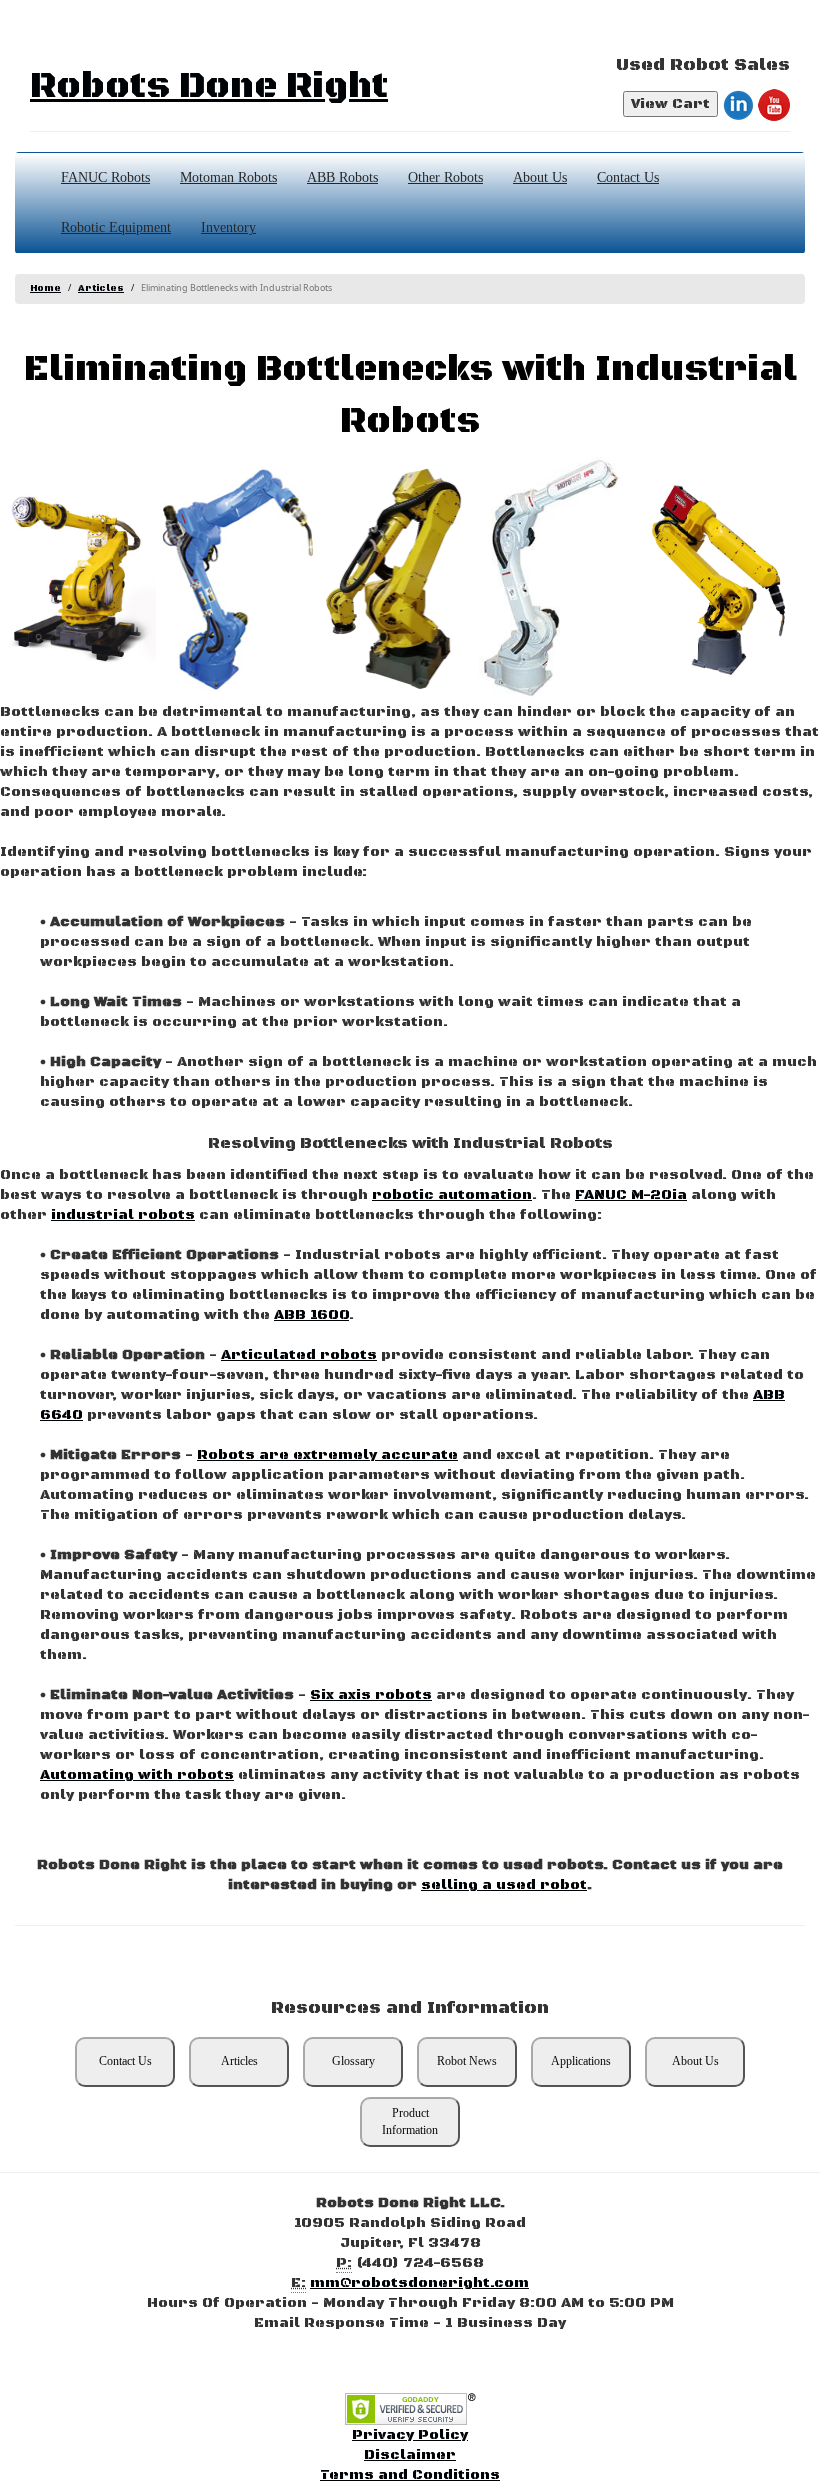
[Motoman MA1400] (238, 579)
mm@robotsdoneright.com (419, 2283)
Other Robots (445, 177)
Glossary (353, 2061)
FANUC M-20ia (631, 1195)
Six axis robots (371, 1695)
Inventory (228, 227)
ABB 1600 (311, 1315)
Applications (581, 2061)
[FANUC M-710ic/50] (398, 579)
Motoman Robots (228, 177)
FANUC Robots (105, 177)
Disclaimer (410, 2455)
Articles (101, 288)
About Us (540, 177)
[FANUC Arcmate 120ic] (717, 579)
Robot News (467, 2061)
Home (45, 288)
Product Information (410, 2121)
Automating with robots (137, 1775)
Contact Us (628, 177)
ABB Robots (342, 177)
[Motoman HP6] (557, 579)
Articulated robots (299, 1355)
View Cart (670, 104)
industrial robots (123, 1215)
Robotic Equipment (116, 227)
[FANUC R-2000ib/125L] (78, 579)
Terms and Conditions (410, 2475)
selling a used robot (504, 1885)
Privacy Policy (410, 2435)
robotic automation (452, 1195)
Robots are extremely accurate (327, 1455)
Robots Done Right (209, 86)
